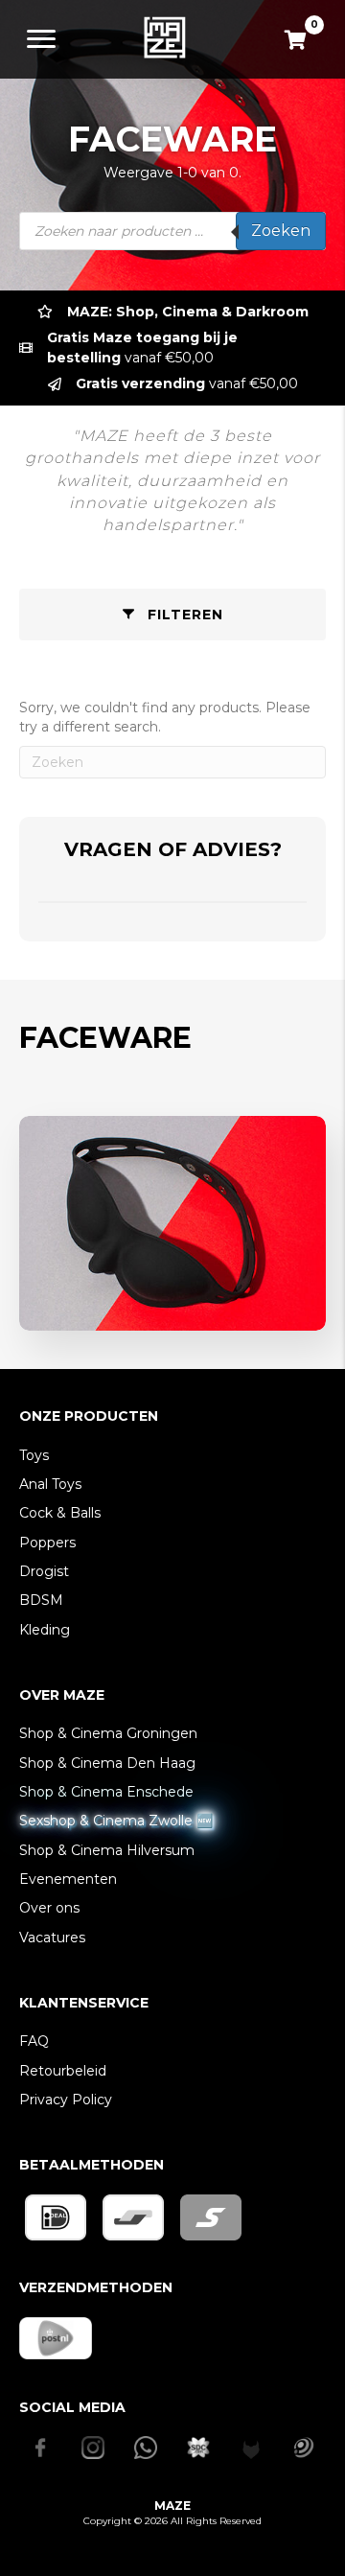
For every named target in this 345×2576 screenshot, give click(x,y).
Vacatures (52, 1938)
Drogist (44, 1571)
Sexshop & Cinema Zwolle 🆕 (116, 1821)
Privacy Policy (66, 2100)
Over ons (49, 1908)
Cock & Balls (60, 1513)
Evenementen (68, 1879)
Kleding (45, 1630)
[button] (172, 615)
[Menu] (41, 39)
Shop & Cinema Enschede (106, 1792)
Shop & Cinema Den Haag (107, 1763)
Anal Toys (50, 1484)
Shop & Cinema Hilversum (107, 1850)
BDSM (41, 1600)
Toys (34, 1455)
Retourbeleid (63, 2071)
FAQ (34, 2041)
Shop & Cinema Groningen (108, 1733)
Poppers (47, 1543)
